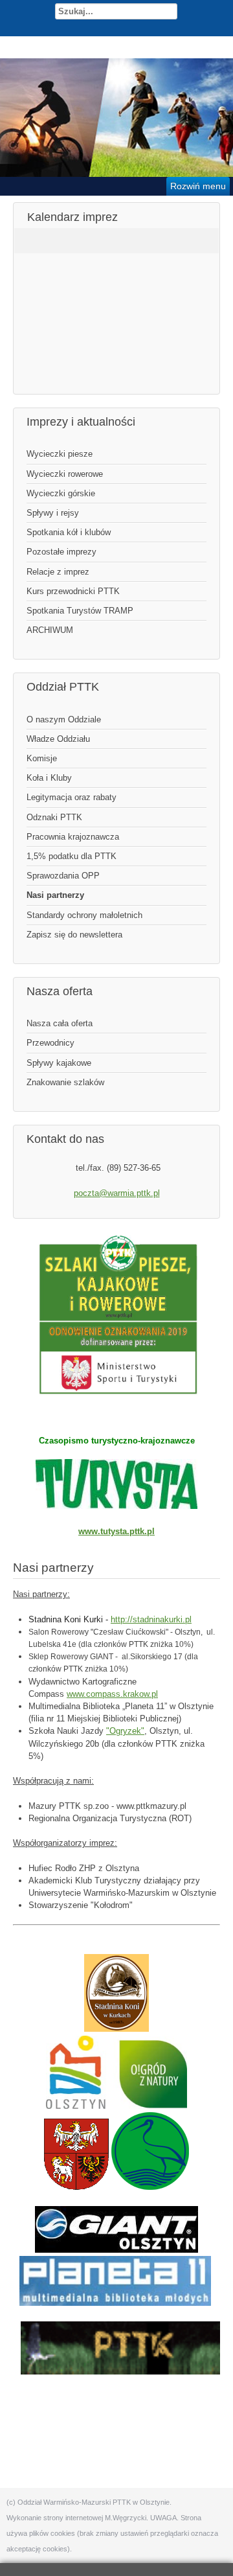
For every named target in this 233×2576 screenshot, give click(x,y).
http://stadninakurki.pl (151, 1619)
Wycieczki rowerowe (65, 474)
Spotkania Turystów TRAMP (80, 611)
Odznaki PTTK (54, 817)
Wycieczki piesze (60, 454)
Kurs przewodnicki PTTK (73, 591)
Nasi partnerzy (55, 895)
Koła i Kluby (49, 778)
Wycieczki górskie (61, 493)
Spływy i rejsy (53, 513)
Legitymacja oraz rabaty (72, 797)
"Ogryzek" (125, 1731)
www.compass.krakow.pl (112, 1694)
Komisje (42, 758)
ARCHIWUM (50, 630)
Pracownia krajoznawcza (73, 837)
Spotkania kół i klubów (69, 532)
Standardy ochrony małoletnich (84, 915)
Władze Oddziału (58, 739)
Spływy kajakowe (59, 1063)
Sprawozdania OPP (63, 876)
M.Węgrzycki (126, 2518)
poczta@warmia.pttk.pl (117, 1193)
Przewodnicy (50, 1043)
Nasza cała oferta (60, 1023)
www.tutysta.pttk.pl (116, 1531)
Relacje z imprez (58, 572)
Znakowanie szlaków (65, 1082)
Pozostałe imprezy (61, 552)
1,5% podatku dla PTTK (72, 856)
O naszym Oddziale (64, 719)
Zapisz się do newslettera (74, 935)
